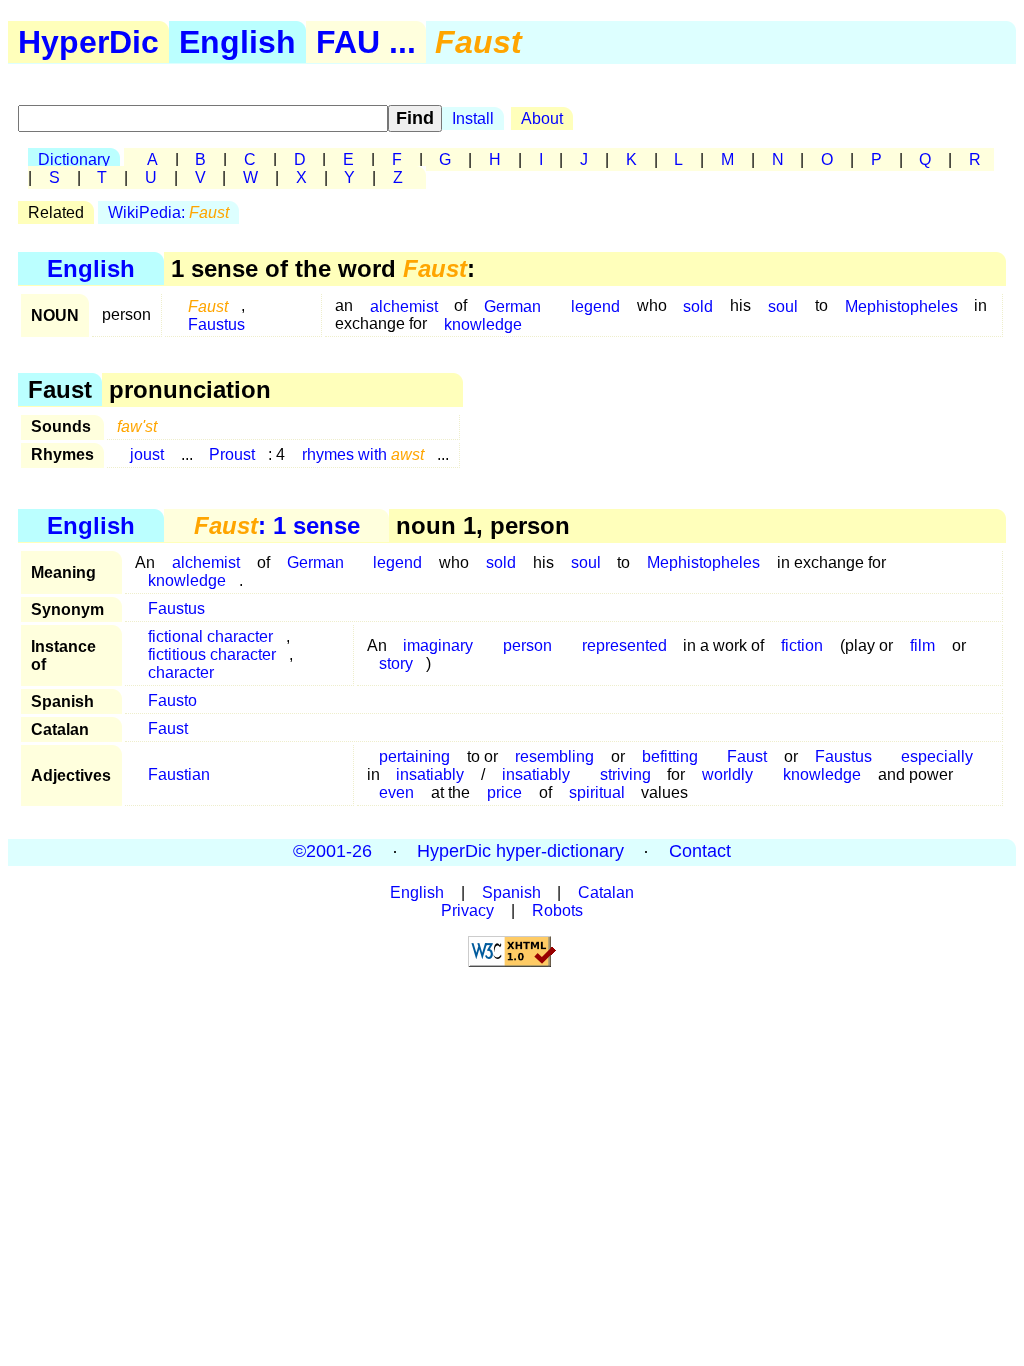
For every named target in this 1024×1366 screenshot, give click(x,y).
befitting (670, 756)
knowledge (483, 323)
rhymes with (363, 454)
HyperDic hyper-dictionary (520, 852)
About (542, 118)
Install (473, 118)
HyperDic (88, 42)
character (181, 672)
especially (937, 756)
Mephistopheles (901, 305)
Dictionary (74, 159)
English (237, 42)
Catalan (606, 892)
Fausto (172, 700)
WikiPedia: (168, 212)
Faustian (179, 774)
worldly (727, 774)
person (527, 645)
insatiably (430, 774)
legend (595, 305)
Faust (168, 728)
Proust (232, 454)
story (396, 663)
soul (783, 305)
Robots (557, 910)
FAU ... (366, 42)
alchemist (404, 305)
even (396, 792)
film (922, 645)
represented (624, 645)
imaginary (438, 645)
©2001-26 (332, 852)
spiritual (597, 792)
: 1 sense (277, 525)
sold (698, 305)
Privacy (467, 910)
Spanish (511, 892)
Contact (700, 852)
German (315, 562)
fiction (802, 645)
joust (147, 454)
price (504, 792)
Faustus (216, 323)
